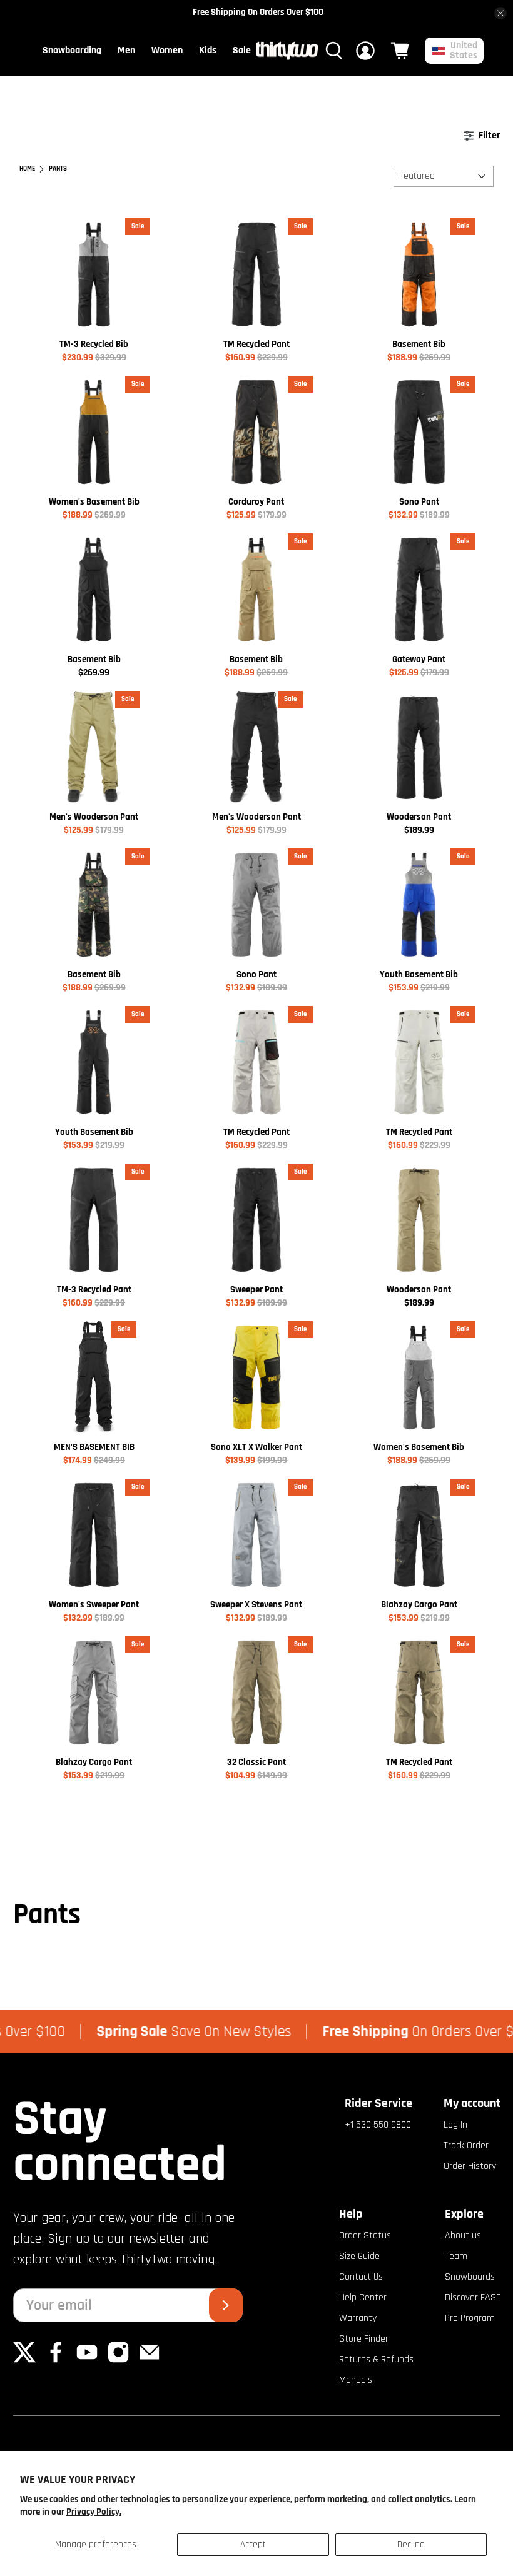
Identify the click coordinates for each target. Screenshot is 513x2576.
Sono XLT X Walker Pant (256, 1447)
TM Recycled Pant (256, 344)
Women (167, 50)
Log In (455, 2125)
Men (126, 50)
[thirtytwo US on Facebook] (56, 2361)
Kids (208, 50)
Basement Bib (419, 344)
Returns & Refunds (376, 2359)
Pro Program (470, 2318)
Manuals (356, 2380)
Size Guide (359, 2256)
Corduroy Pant (256, 502)
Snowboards (470, 2277)
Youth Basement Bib (419, 974)
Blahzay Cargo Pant (419, 1605)
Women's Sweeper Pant (94, 1605)
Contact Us (361, 2277)
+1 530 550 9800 (378, 2125)
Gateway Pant (419, 659)
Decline (411, 2544)
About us (463, 2236)
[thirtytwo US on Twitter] (24, 2361)
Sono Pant (419, 502)
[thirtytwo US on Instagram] (118, 2361)
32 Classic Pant (256, 1762)
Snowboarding (72, 50)
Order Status (365, 2236)
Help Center (363, 2297)
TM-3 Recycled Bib (94, 344)
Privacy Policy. (94, 2512)
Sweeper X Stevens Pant (256, 1605)
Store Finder (364, 2339)
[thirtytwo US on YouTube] (87, 2361)
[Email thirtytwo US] (150, 2361)
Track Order (466, 2146)
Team (456, 2256)
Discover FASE (473, 2297)
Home (27, 169)
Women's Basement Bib (94, 502)
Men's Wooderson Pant (94, 817)
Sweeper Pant (256, 1290)
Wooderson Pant (419, 817)
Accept (253, 2544)
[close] (500, 13)
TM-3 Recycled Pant (94, 1290)
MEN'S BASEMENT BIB (94, 1447)
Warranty (358, 2318)
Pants (58, 169)
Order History (470, 2166)
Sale (242, 50)
